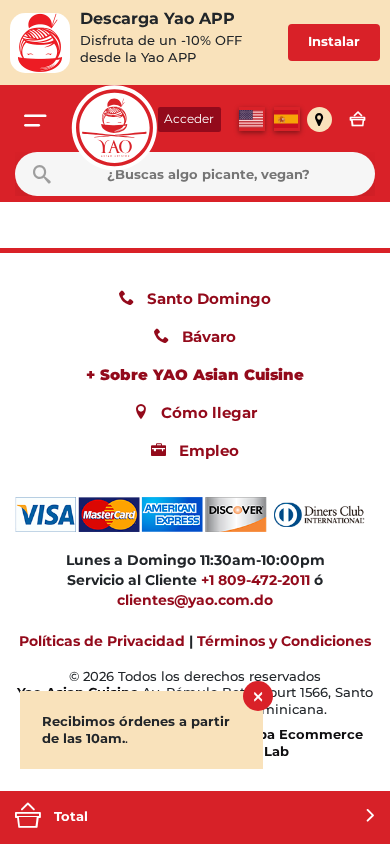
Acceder (189, 119)
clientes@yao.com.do (195, 600)
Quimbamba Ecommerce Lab (276, 742)
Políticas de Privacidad (102, 641)
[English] (252, 119)
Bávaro (207, 336)
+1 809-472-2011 (255, 580)
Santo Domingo (207, 298)
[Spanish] (287, 119)
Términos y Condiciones (284, 641)
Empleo (207, 450)
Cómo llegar (207, 412)
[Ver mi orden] (362, 120)
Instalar (334, 41)
